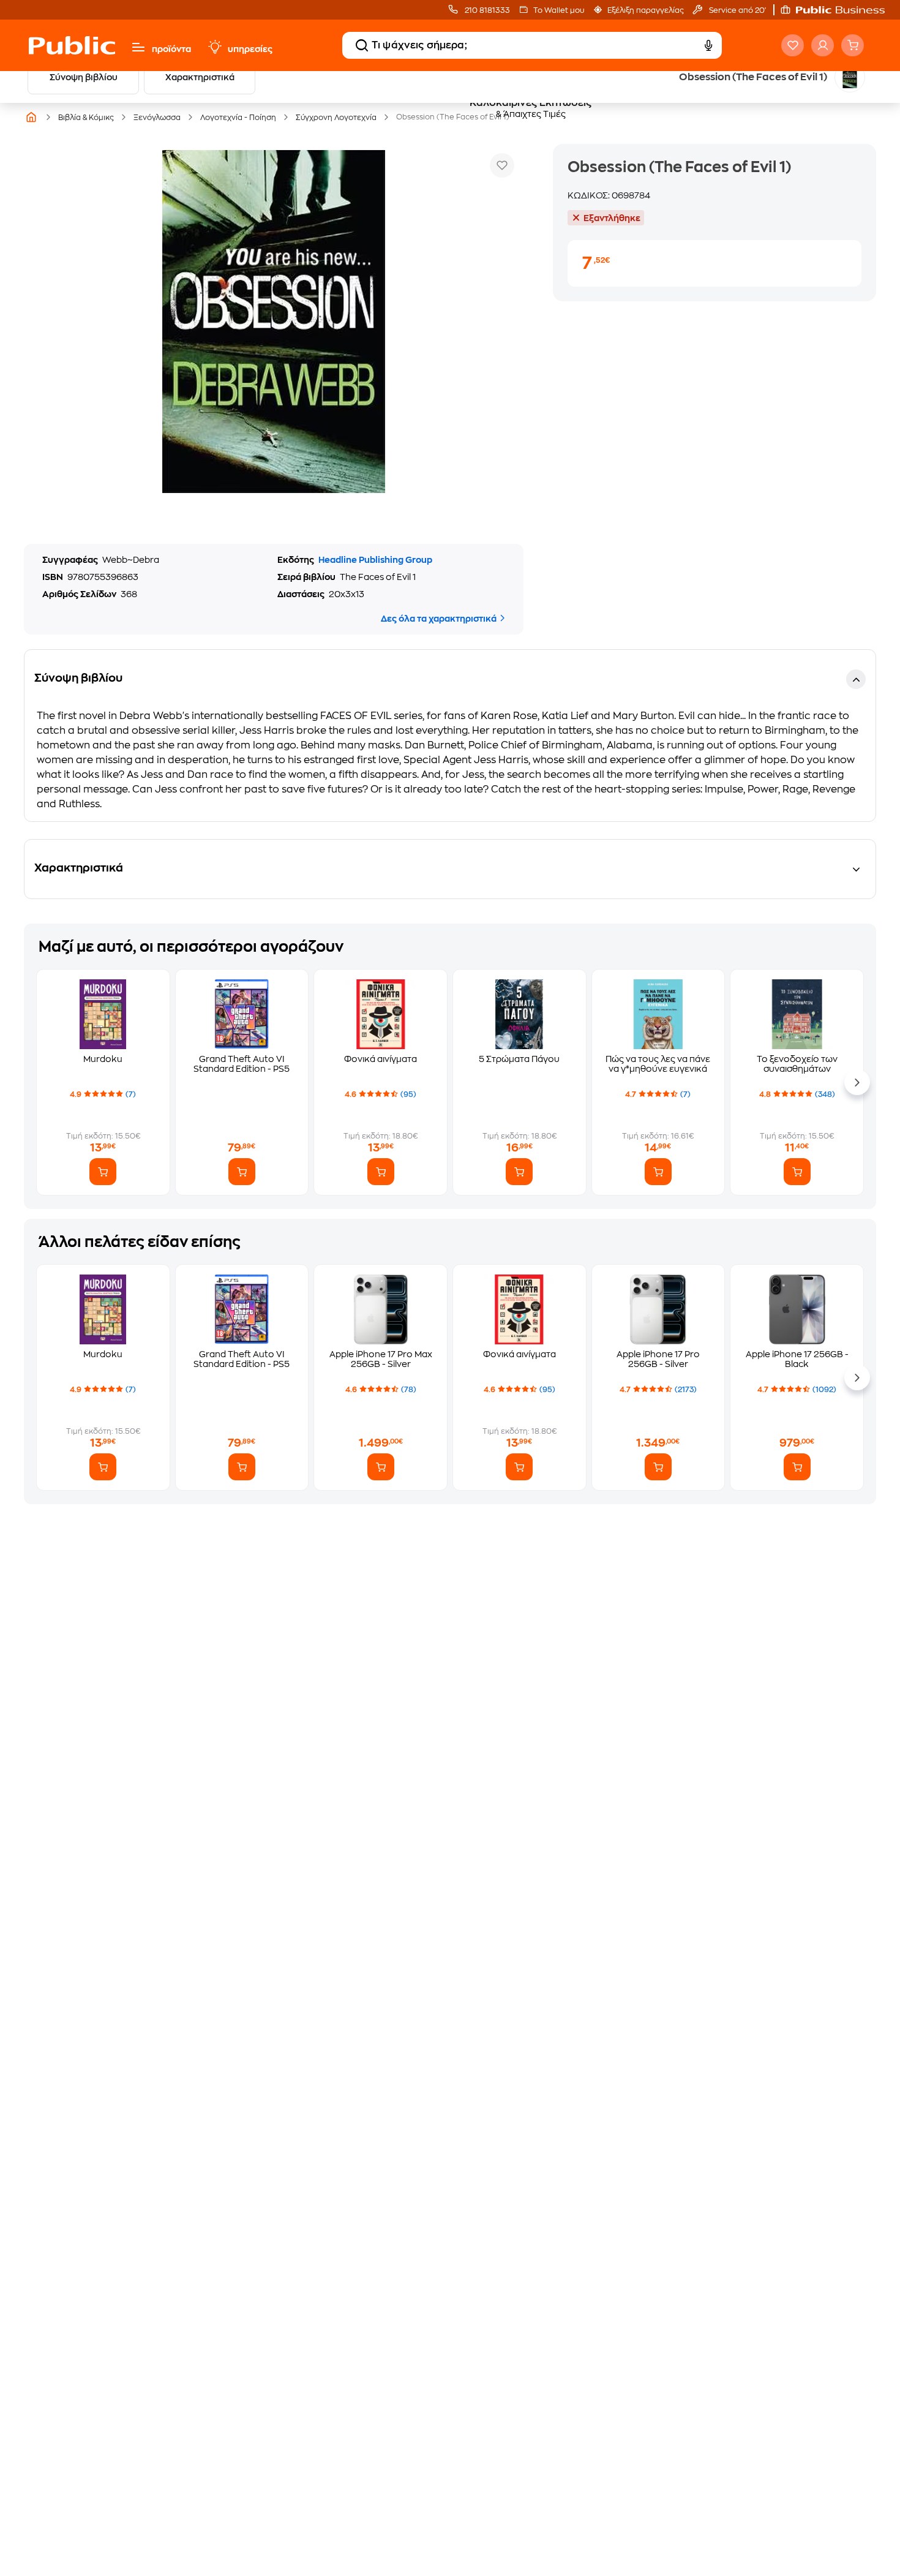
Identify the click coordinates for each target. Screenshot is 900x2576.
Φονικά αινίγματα (381, 1059)
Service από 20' (737, 10)
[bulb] (214, 47)
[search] (362, 45)
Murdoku (103, 1059)
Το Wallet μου (559, 10)
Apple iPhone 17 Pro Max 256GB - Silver (381, 1359)
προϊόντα (171, 49)
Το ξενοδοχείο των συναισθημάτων (797, 1064)
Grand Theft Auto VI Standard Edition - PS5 (242, 1064)
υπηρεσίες (250, 49)
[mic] (708, 45)
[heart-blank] (793, 45)
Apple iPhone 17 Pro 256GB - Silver (658, 1359)
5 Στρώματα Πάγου (519, 1059)
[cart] (853, 45)
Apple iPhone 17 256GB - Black (797, 1359)
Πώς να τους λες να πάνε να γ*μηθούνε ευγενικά (658, 1064)
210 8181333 (486, 10)
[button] (839, 10)
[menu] (138, 47)
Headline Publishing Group (375, 560)
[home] (72, 45)
